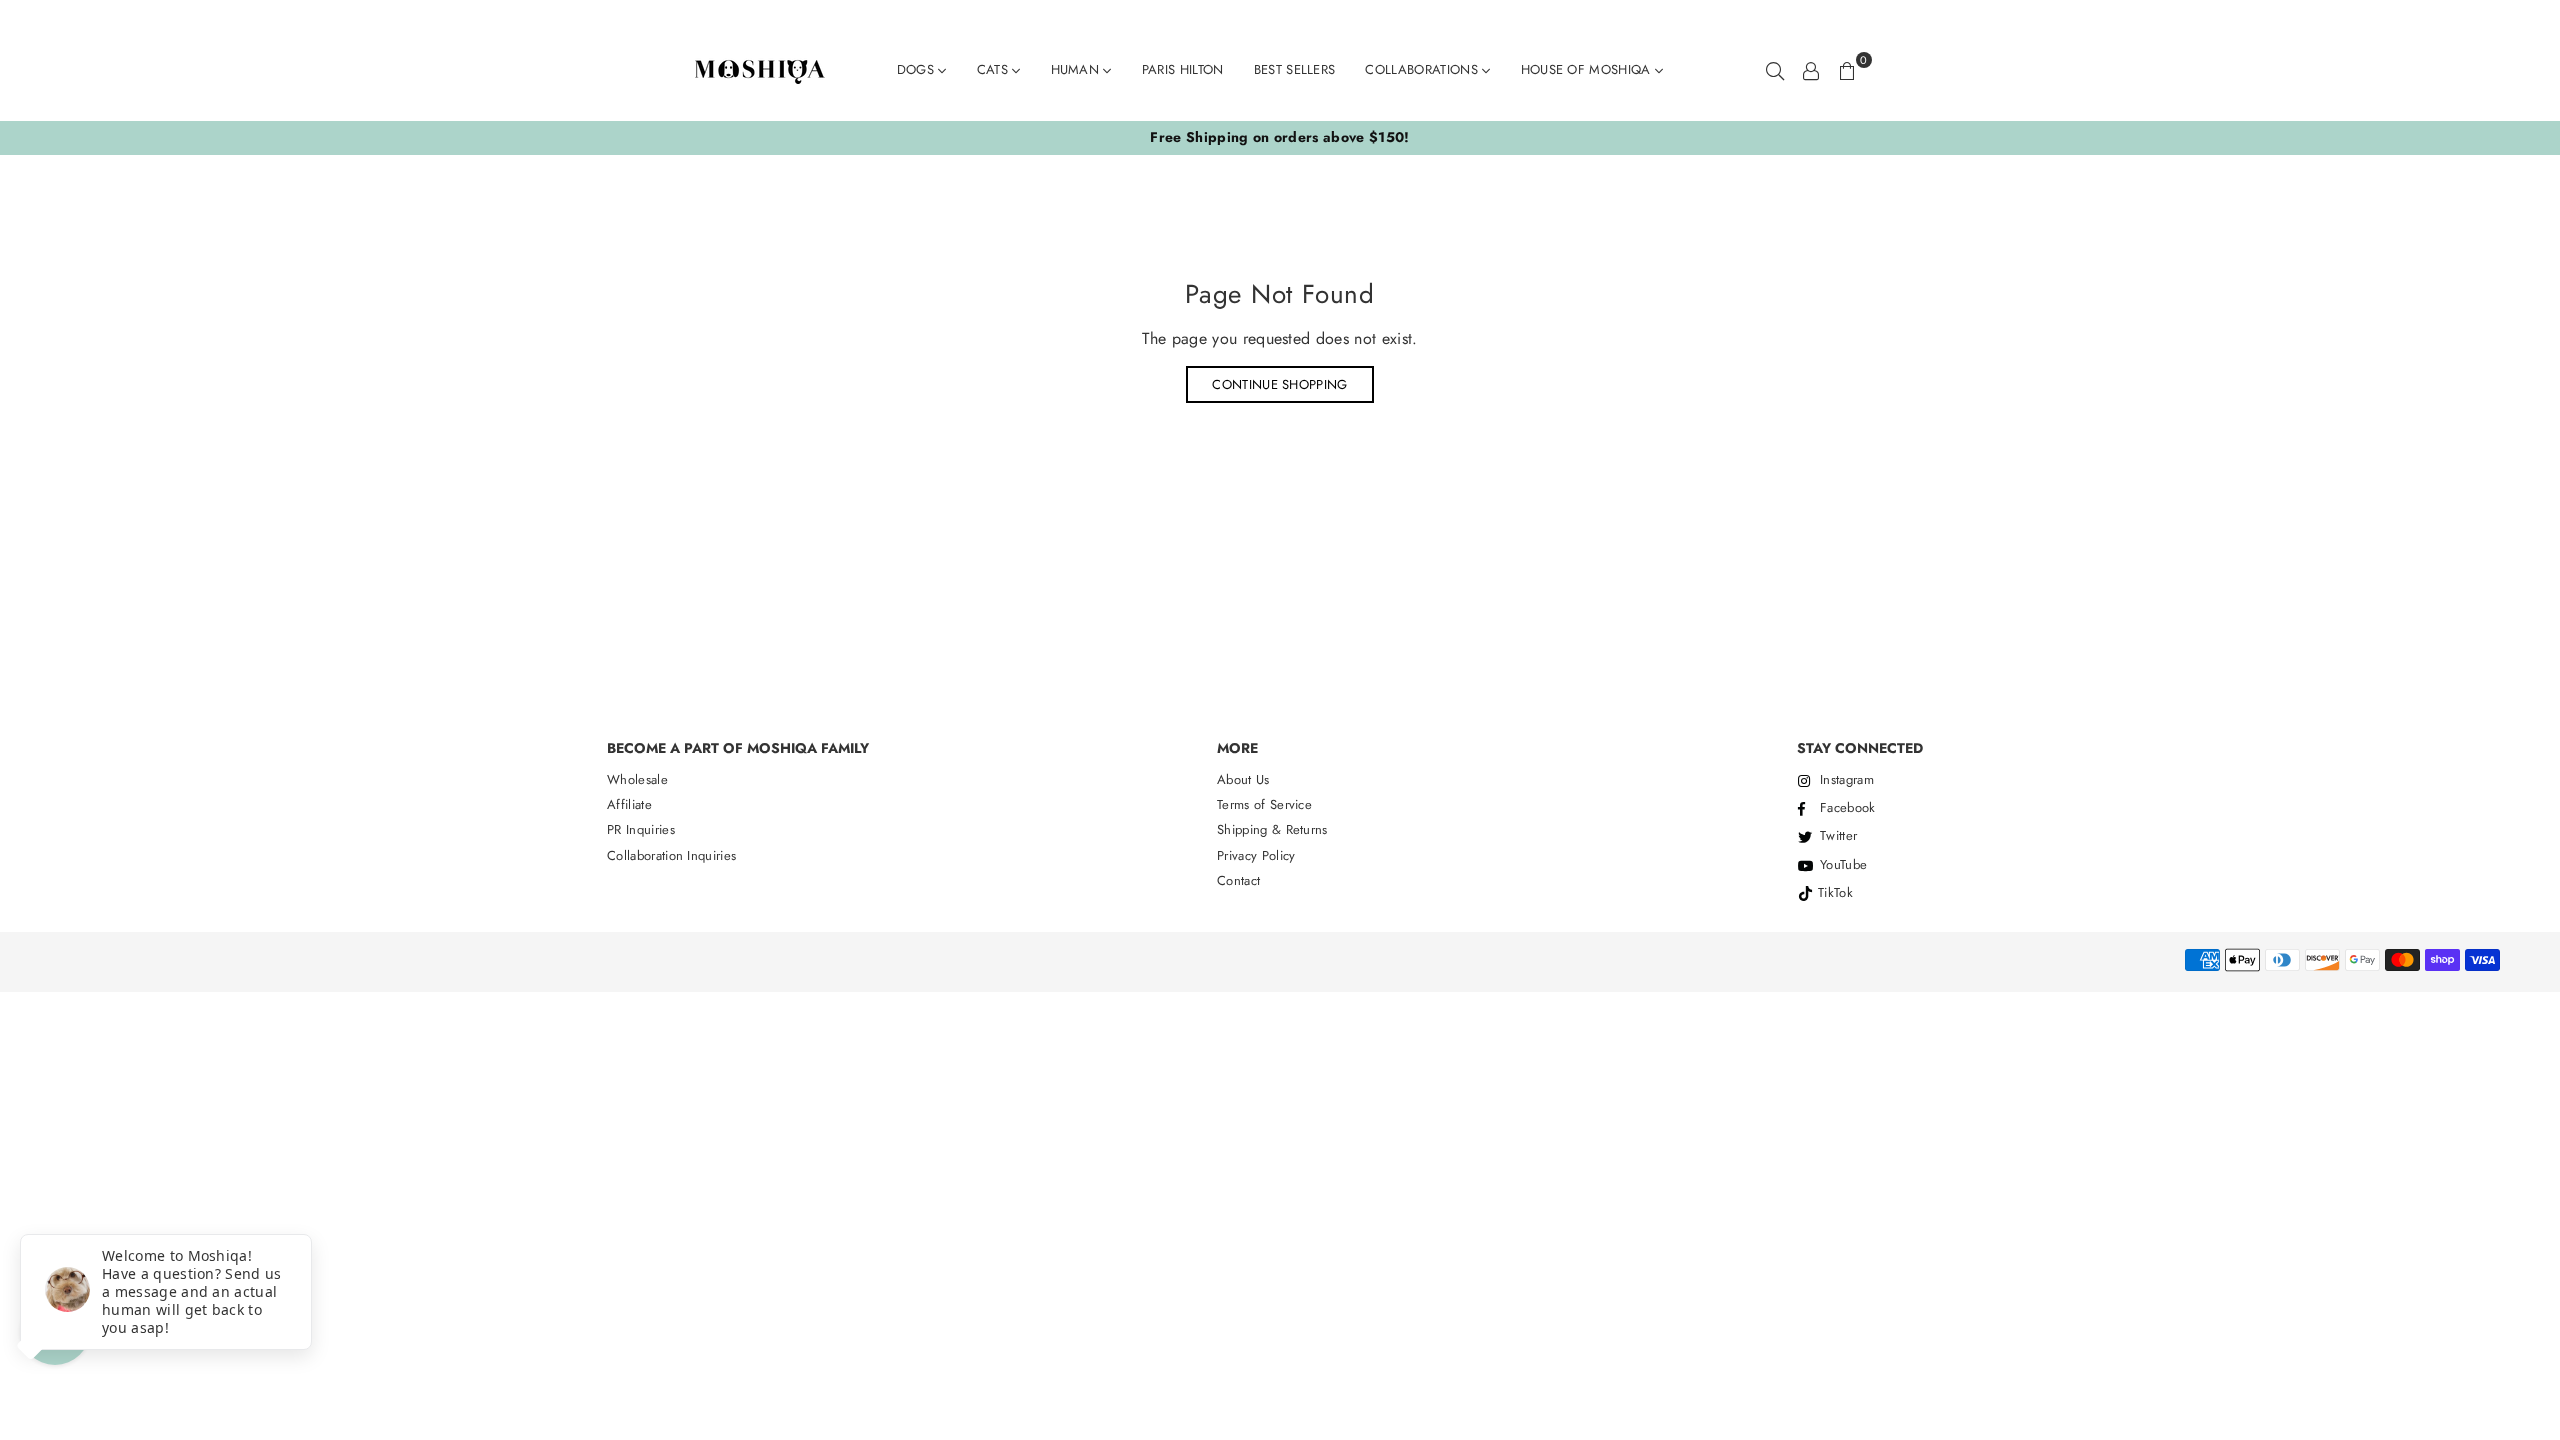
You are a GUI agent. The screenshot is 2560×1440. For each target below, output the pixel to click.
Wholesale (637, 779)
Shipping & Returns (1272, 829)
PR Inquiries (641, 829)
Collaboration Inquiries (671, 855)
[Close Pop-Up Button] (32, 1212)
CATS (995, 69)
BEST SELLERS (1295, 69)
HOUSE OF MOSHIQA (1588, 69)
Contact (1238, 880)
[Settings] (1811, 70)
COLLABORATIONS (1423, 69)
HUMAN (1077, 69)
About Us (1243, 779)
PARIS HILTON (1183, 69)
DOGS (918, 69)
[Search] (1775, 70)
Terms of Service (1264, 804)
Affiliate (629, 804)
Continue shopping (1279, 384)
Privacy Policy (1256, 855)
